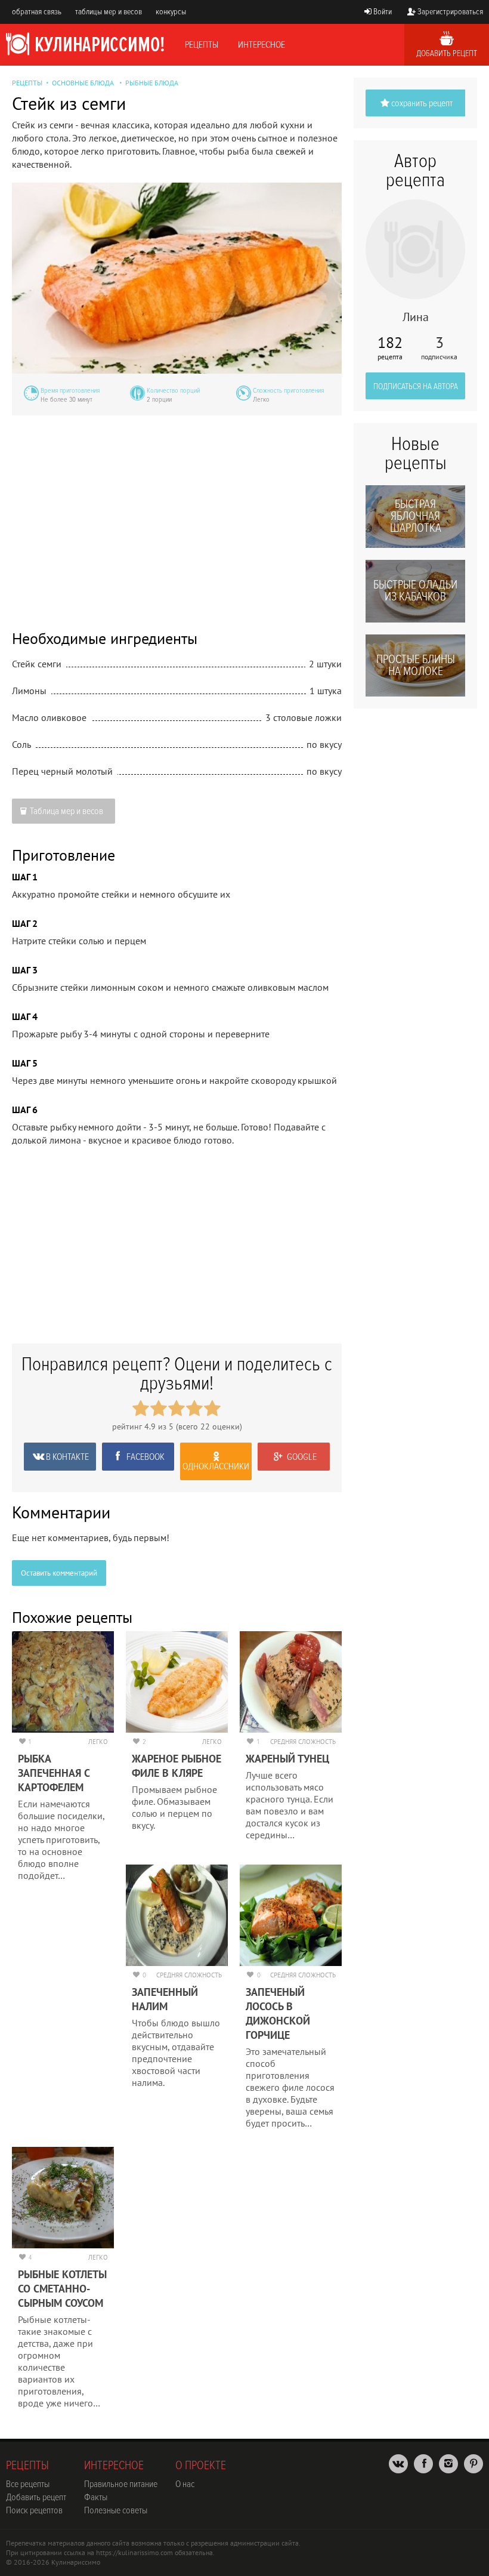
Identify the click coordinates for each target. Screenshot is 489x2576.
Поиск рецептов (34, 2510)
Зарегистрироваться (450, 12)
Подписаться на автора (416, 386)
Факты (96, 2497)
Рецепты (202, 45)
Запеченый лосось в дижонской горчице (278, 2013)
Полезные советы (116, 2510)
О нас (185, 2484)
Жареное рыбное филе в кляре (177, 1766)
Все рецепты (28, 2484)
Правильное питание (121, 2484)
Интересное (261, 45)
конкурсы (171, 12)
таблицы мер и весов (109, 12)
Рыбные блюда (152, 83)
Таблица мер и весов (66, 811)
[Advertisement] (177, 514)
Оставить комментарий (59, 1573)
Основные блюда (83, 83)
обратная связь (37, 12)
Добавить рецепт (447, 53)
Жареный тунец (287, 1759)
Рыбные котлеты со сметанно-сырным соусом (62, 2289)
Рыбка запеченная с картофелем (54, 1773)
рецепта (390, 348)
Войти (383, 12)
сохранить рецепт (422, 103)
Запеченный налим (165, 1999)
